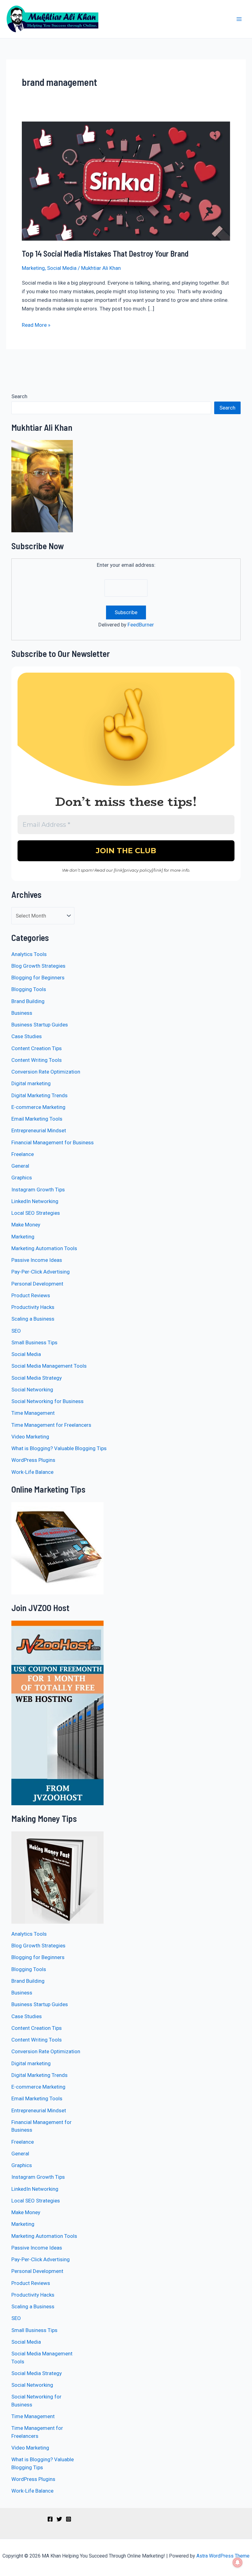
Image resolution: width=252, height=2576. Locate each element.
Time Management (33, 1413)
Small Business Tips (34, 1342)
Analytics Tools (29, 954)
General (20, 1166)
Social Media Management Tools (49, 1366)
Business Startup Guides (40, 1025)
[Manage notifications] (238, 2562)
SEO (16, 1331)
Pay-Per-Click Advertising (41, 1272)
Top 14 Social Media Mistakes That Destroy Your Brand (105, 253)
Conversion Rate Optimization (46, 1072)
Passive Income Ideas (37, 1260)
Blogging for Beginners (38, 978)
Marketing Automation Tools (44, 1248)
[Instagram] (69, 2519)
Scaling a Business (33, 1319)
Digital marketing (31, 1083)
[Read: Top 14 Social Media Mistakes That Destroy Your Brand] (126, 181)
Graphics (22, 1178)
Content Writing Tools (37, 1060)
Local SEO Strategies (36, 1213)
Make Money (26, 1225)
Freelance (23, 1154)
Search (19, 396)
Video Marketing (30, 1437)
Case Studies (27, 1036)
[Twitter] (59, 2519)
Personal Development (37, 1284)
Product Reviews (31, 1295)
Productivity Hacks (33, 1307)
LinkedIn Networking (35, 1201)
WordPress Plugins (33, 1460)
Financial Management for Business (53, 1142)
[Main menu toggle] (239, 19)
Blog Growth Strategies (38, 966)
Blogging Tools (29, 989)
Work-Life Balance (32, 1472)
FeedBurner (141, 625)
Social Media (62, 268)
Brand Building (28, 1001)
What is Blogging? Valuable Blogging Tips (59, 1448)
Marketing (33, 268)
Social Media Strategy (37, 1378)
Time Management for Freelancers (51, 1425)
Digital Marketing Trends (39, 1095)
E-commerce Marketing (38, 1107)
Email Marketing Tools (37, 1119)
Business (22, 1013)
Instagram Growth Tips (38, 1190)
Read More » (36, 324)
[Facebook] (50, 2519)
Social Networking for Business (47, 1401)
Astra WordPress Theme (223, 2556)
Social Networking (32, 1390)
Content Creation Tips (37, 1048)
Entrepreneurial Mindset (39, 1130)
